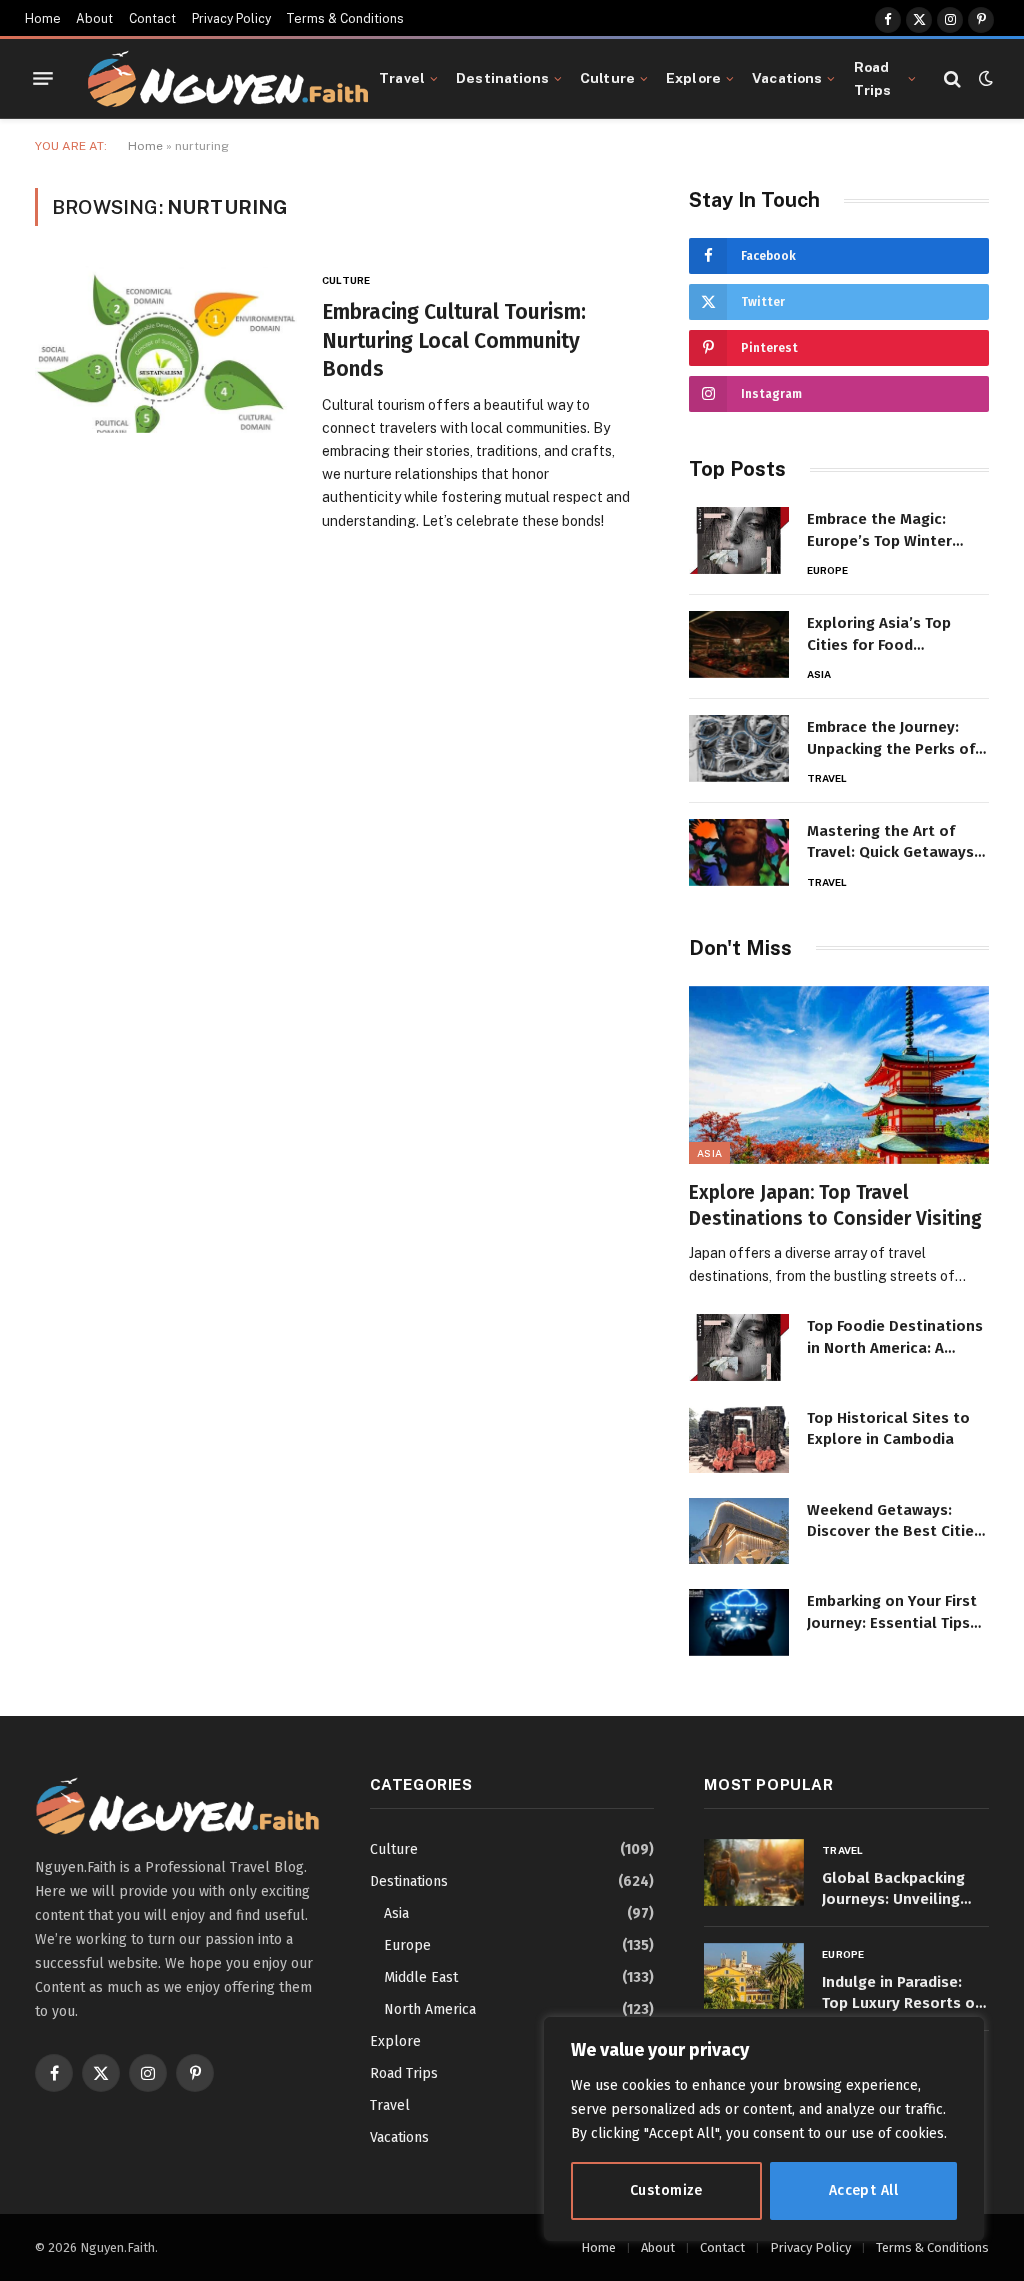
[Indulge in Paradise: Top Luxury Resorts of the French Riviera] (754, 1976)
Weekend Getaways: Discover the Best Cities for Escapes (894, 1522)
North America (430, 2009)
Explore (693, 78)
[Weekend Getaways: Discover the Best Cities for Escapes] (739, 1531)
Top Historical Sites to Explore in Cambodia (888, 1428)
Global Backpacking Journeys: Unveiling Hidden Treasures (893, 1890)
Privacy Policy (231, 19)
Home (43, 19)
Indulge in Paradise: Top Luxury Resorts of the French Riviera (901, 1994)
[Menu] (43, 79)
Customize (666, 2190)
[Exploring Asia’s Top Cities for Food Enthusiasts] (739, 644)
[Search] (952, 78)
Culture (607, 78)
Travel (402, 78)
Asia (819, 674)
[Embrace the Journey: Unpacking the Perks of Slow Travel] (739, 748)
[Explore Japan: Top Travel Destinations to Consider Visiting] (839, 1075)
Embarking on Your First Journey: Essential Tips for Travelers (892, 1613)
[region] (764, 2129)
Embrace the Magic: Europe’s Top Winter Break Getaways (879, 531)
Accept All (863, 2190)
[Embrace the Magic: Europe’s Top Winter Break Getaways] (739, 540)
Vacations (787, 78)
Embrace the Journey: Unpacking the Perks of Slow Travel (891, 739)
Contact (152, 19)
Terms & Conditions (345, 19)
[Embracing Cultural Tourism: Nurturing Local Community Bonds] (166, 349)
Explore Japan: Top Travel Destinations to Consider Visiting (835, 1205)
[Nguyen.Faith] (228, 79)
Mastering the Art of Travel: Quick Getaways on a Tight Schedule (890, 843)
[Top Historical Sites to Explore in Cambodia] (739, 1439)
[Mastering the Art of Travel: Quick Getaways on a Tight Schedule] (739, 852)
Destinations (502, 78)
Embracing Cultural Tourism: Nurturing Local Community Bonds (454, 340)
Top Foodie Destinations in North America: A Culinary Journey (895, 1338)
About (94, 19)
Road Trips (873, 78)
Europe (828, 570)
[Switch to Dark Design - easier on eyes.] (984, 78)
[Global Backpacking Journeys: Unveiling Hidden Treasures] (754, 1872)
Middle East (421, 1977)
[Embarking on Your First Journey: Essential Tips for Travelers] (739, 1622)
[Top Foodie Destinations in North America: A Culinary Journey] (739, 1347)
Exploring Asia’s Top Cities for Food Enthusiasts (879, 635)
